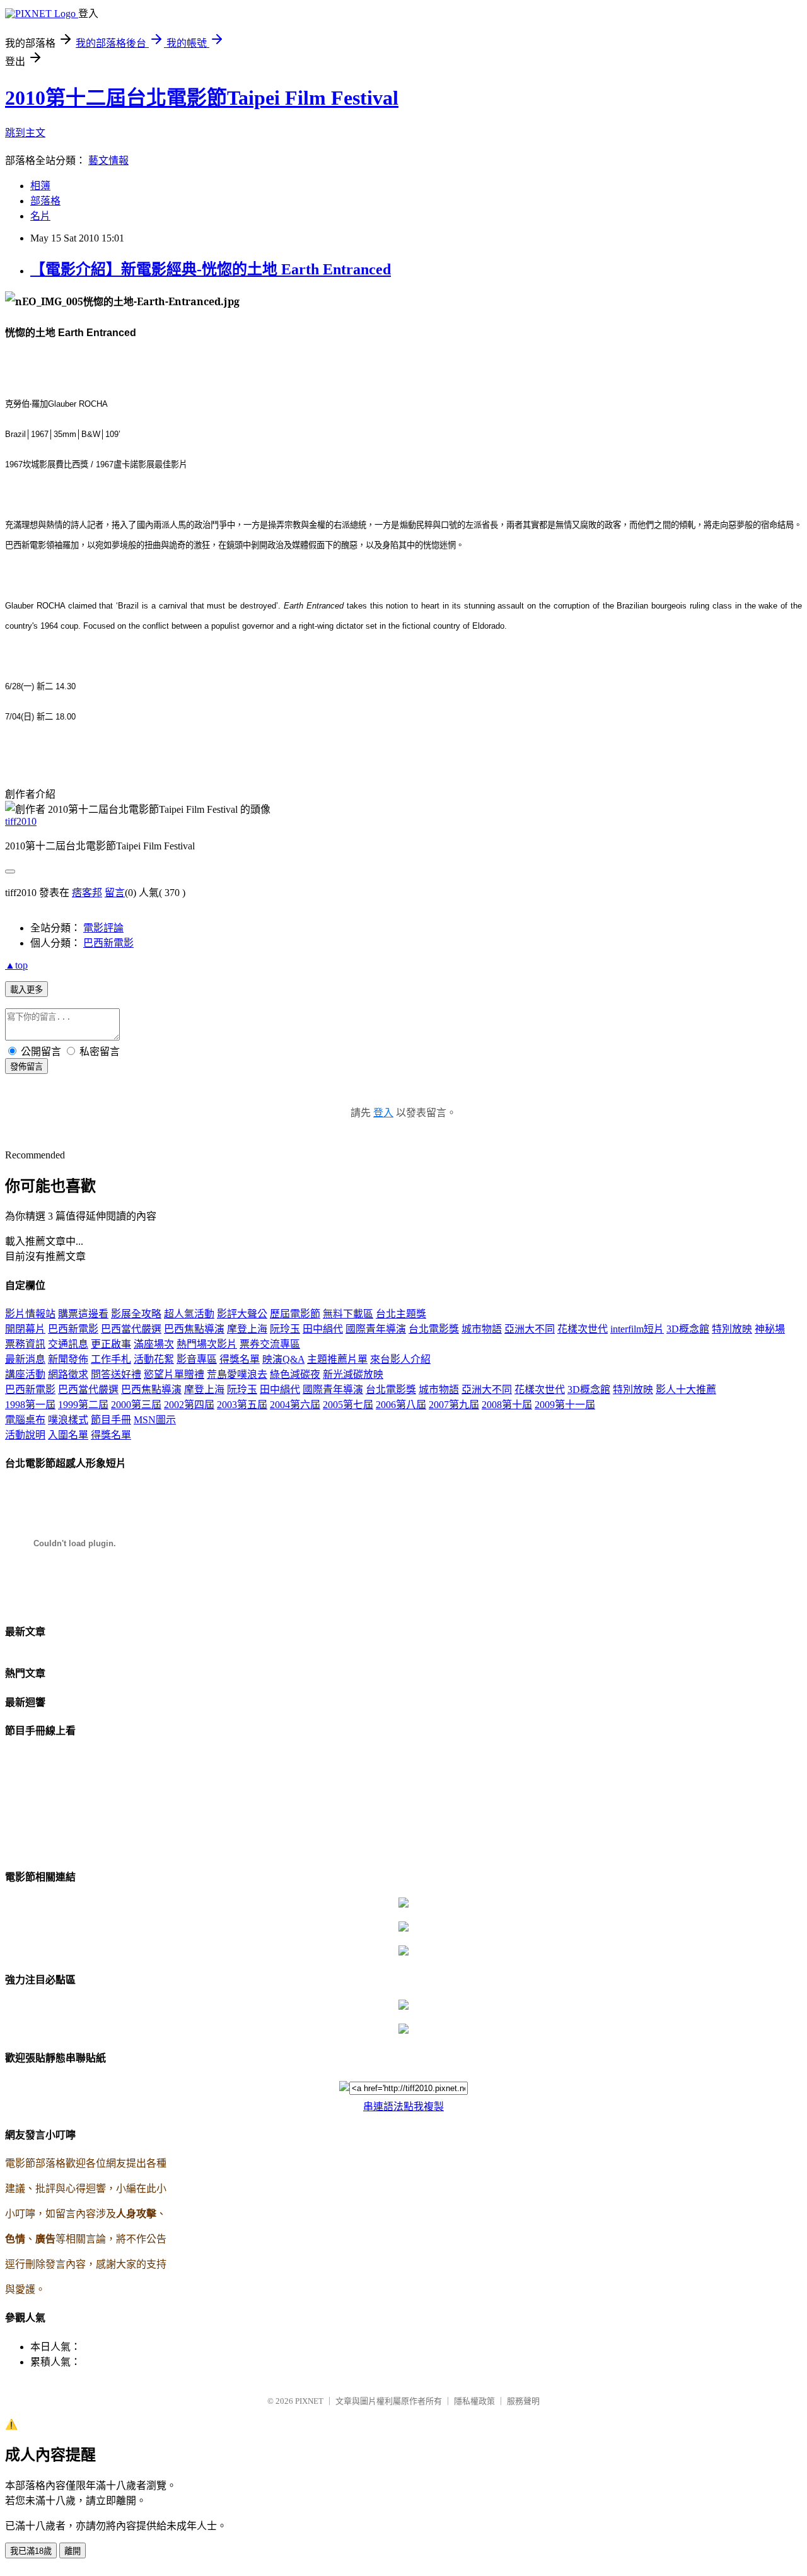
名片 (40, 216)
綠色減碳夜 (295, 1374)
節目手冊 (111, 1420)
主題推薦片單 (337, 1359)
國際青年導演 (376, 1329)
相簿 (40, 186)
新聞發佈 (68, 1359)
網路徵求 (68, 1374)
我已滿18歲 (31, 2551)
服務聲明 (523, 2401)
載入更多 (26, 990)
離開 (73, 2551)
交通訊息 (68, 1344)
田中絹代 (323, 1329)
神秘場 (770, 1329)
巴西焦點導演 (194, 1329)
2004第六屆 (295, 1405)
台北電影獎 (434, 1329)
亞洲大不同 (530, 1329)
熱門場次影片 (207, 1344)
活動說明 (25, 1435)
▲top (16, 965)
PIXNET (309, 2401)
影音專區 (197, 1359)
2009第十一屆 (565, 1405)
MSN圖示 (155, 1420)
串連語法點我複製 (403, 2107)
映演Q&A (283, 1359)
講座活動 (25, 1374)
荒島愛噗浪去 (237, 1374)
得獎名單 (240, 1359)
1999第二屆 (83, 1405)
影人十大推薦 (686, 1390)
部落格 (45, 201)
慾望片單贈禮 (174, 1374)
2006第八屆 (401, 1405)
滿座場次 (154, 1344)
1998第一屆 (30, 1405)
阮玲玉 (285, 1329)
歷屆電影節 (295, 1314)
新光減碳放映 (353, 1374)
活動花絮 (154, 1359)
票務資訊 (25, 1344)
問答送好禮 (116, 1374)
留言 (115, 893)
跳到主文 (25, 133)
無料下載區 (348, 1314)
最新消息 (25, 1359)
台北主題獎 (401, 1314)
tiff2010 (21, 821)
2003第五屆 (242, 1405)
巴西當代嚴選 (131, 1329)
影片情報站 (30, 1314)
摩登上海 (247, 1329)
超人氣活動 (189, 1314)
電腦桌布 (25, 1420)
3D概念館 (688, 1329)
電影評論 (103, 928)
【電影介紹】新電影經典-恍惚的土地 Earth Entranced (211, 269)
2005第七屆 (348, 1405)
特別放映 (732, 1329)
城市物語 (482, 1329)
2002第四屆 (189, 1405)
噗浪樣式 (68, 1420)
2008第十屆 (507, 1405)
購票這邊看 (83, 1314)
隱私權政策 (474, 2401)
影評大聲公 (242, 1314)
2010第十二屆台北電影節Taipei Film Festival (202, 98)
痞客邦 (87, 893)
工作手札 (111, 1359)
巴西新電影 (108, 943)
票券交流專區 (270, 1344)
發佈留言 (26, 1067)
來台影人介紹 (400, 1359)
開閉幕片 (25, 1329)
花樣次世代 (583, 1329)
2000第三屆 (136, 1405)
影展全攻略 (136, 1314)
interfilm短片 (637, 1329)
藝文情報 (108, 160)
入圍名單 (68, 1435)
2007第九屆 (454, 1405)
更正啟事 (111, 1344)
